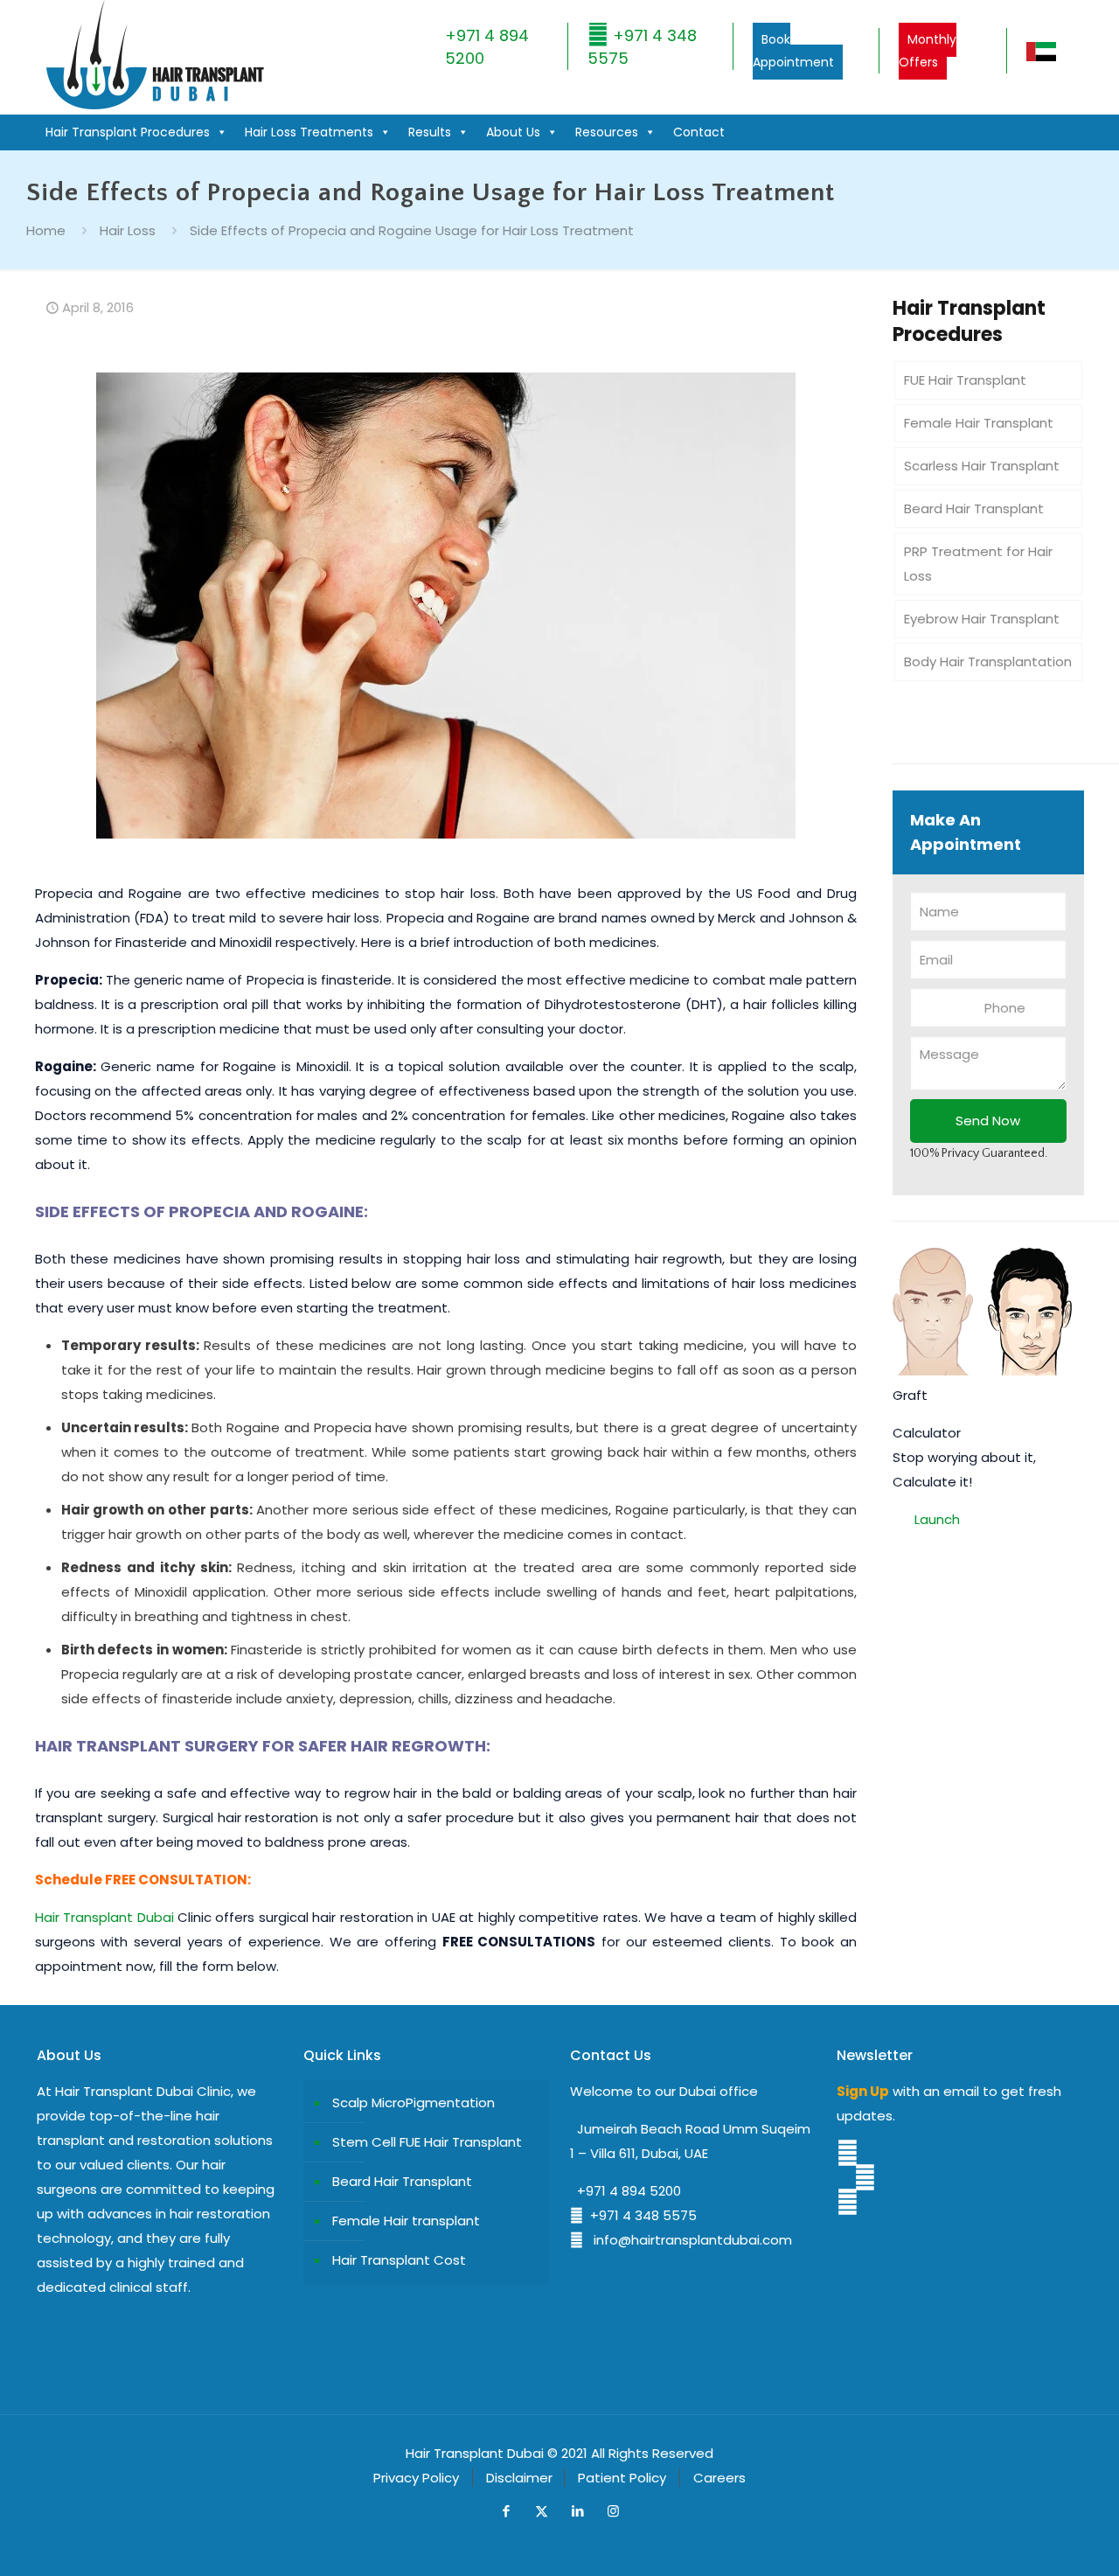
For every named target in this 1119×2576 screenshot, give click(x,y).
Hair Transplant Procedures (128, 132)
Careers (719, 2478)
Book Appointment (793, 51)
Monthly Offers (928, 51)
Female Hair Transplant (979, 423)
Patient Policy (622, 2478)
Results (430, 132)
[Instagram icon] (613, 2511)
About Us (513, 132)
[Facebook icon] (506, 2511)
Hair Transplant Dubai (104, 1917)
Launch (937, 1519)
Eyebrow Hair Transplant (982, 619)
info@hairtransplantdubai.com (688, 2240)
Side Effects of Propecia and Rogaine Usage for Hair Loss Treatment (412, 230)
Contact (699, 132)
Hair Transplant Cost (399, 2260)
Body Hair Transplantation (988, 661)
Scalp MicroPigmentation (414, 2103)
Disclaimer (519, 2478)
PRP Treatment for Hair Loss (978, 564)
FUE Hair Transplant (965, 380)
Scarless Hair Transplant (982, 466)
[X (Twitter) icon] (542, 2511)
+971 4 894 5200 (626, 2191)
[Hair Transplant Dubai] (154, 105)
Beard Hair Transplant (974, 508)
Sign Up (863, 2091)
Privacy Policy (416, 2478)
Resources (607, 132)
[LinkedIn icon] (577, 2511)
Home (46, 230)
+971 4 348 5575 (640, 2215)
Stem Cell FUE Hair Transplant (427, 2142)
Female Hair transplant (406, 2221)
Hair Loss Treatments (309, 132)
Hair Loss (128, 230)
